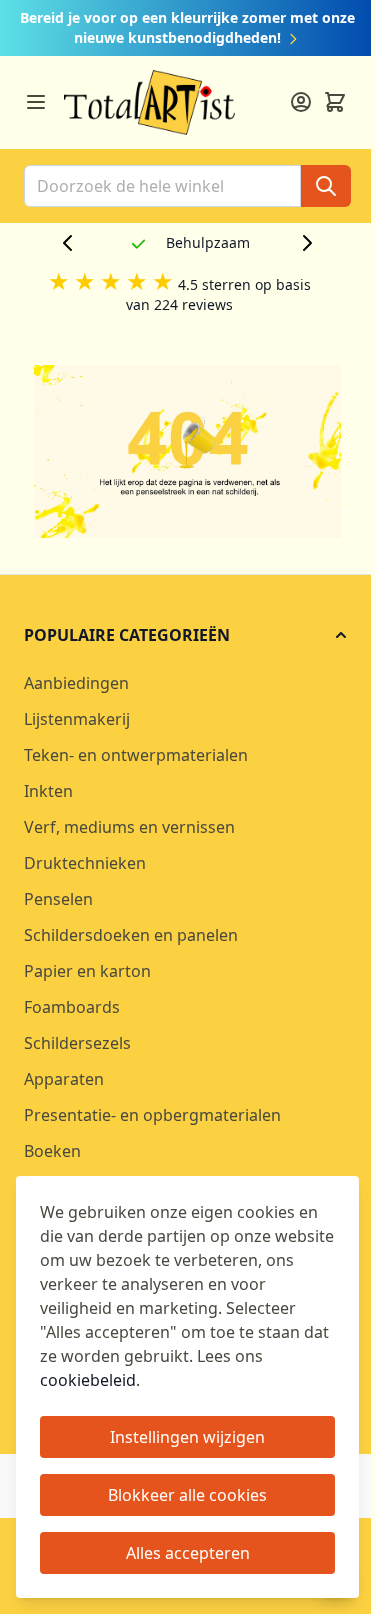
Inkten (48, 791)
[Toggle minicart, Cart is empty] (335, 102)
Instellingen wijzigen (187, 1437)
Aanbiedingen (76, 683)
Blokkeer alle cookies (187, 1495)
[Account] (301, 102)
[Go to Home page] (149, 102)
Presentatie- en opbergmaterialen (152, 1115)
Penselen (58, 899)
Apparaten (64, 1079)
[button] (187, 635)
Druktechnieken (85, 863)
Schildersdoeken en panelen (131, 935)
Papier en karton (87, 971)
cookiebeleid (88, 1380)
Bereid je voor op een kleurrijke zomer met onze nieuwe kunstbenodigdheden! (187, 27)
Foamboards (72, 1007)
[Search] (326, 186)
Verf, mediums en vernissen (129, 827)
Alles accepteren (188, 1553)
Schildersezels (77, 1043)
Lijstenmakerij (77, 719)
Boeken (52, 1151)
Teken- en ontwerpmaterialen (136, 755)
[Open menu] (36, 102)
